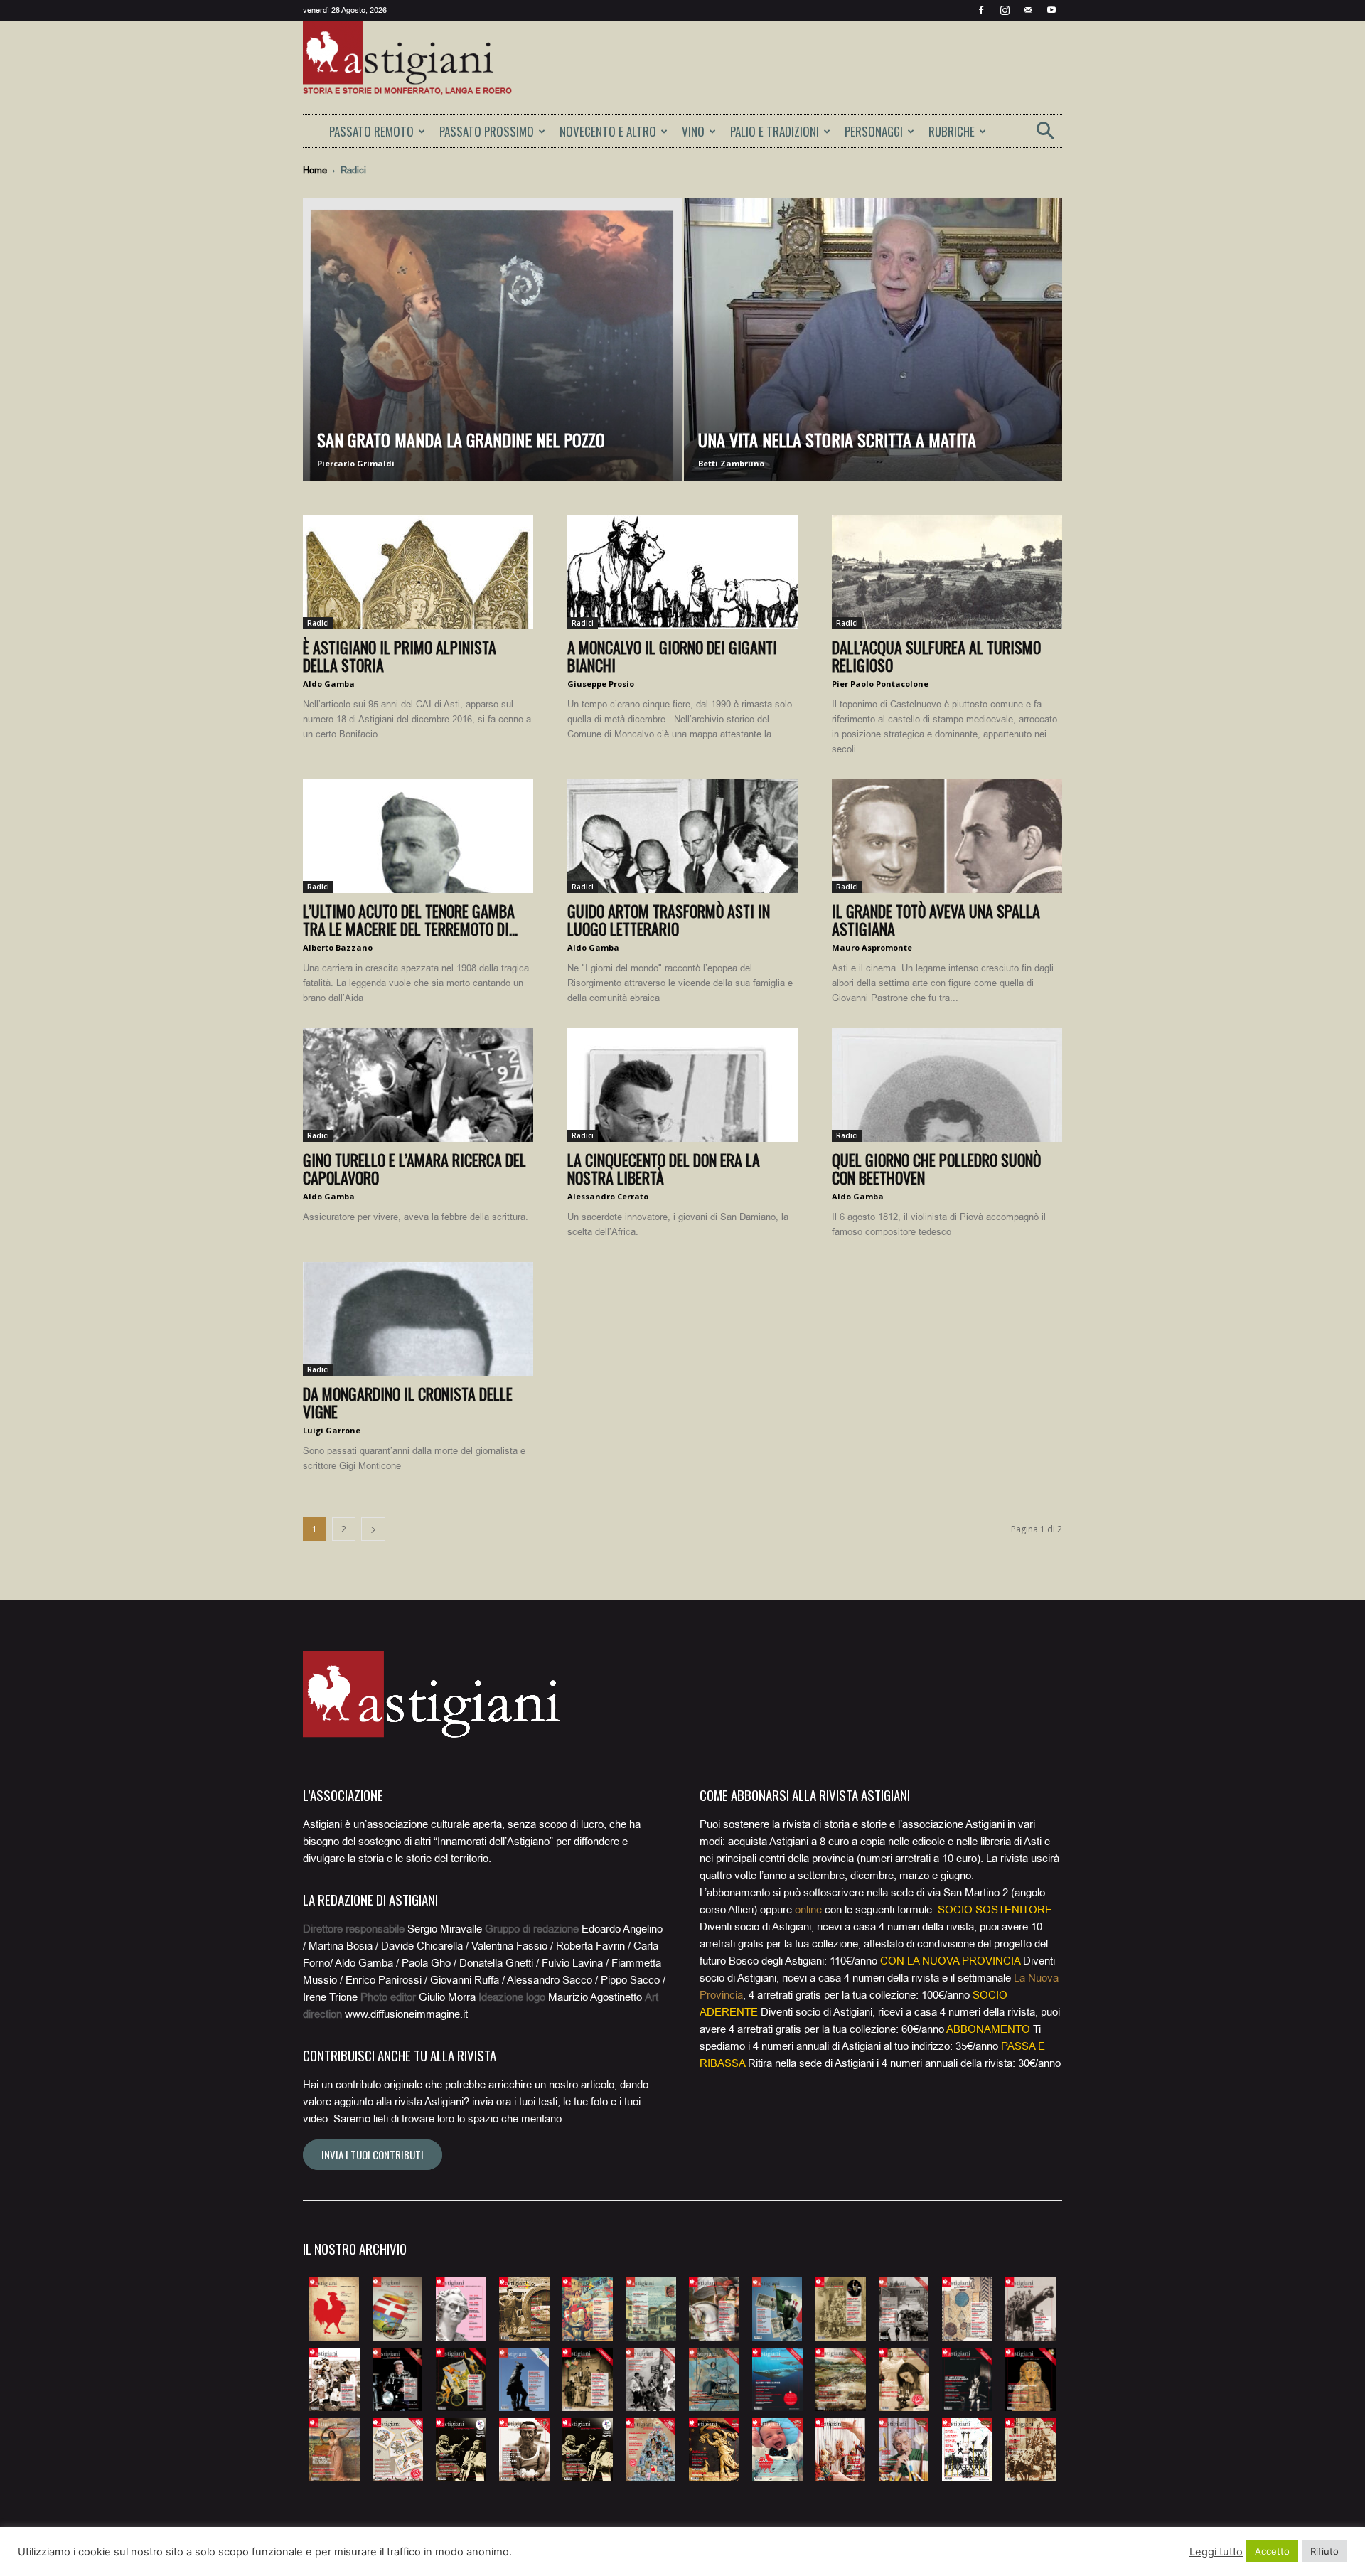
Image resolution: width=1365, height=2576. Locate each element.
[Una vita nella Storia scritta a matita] (873, 362)
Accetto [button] (1272, 2551)
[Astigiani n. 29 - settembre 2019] (588, 2450)
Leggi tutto (1216, 2552)
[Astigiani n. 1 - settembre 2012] (334, 2309)
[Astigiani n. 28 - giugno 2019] (524, 2450)
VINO (693, 131)
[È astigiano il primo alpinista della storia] (418, 572)
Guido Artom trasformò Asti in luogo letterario (669, 920)
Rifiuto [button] (1324, 2551)
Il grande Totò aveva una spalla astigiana (936, 920)
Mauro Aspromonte (872, 947)
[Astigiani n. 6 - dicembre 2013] (651, 2309)
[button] (1045, 135)
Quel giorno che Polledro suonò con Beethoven (936, 1169)
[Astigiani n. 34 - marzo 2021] (904, 2450)
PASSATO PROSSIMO (487, 131)
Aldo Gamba (329, 684)
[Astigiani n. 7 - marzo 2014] (714, 2309)
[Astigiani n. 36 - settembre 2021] (1031, 2450)
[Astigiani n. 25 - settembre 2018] (334, 2450)
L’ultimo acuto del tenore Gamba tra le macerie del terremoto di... (410, 920)
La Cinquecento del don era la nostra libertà (664, 1169)
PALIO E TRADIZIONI (775, 131)
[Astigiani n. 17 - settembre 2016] (588, 2379)
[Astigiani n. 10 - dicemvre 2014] (904, 2309)
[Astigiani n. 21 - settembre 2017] (841, 2379)
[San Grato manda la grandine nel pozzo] (492, 362)
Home (315, 170)
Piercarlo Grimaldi (356, 463)
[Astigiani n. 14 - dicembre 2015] (398, 2379)
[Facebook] (981, 10)
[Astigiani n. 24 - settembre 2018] (1031, 2379)
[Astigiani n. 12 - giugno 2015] (1031, 2309)
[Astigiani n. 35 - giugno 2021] (967, 2450)
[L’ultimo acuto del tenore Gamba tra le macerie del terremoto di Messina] (418, 836)
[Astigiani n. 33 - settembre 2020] (841, 2450)
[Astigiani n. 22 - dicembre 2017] (904, 2379)
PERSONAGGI (874, 131)
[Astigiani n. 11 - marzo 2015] (967, 2309)
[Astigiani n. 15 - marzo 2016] (461, 2379)
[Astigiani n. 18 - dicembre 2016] (651, 2379)
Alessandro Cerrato (608, 1196)
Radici (318, 623)
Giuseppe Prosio (601, 684)
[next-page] (373, 1529)
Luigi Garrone (332, 1430)
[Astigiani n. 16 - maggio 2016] (524, 2379)
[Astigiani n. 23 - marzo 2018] (967, 2379)
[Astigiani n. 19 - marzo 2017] (714, 2379)
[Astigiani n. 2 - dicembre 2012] (398, 2309)
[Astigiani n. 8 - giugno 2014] (777, 2309)
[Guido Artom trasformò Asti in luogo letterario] (682, 836)
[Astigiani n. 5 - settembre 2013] (588, 2309)
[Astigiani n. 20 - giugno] (777, 2379)
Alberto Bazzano (338, 947)
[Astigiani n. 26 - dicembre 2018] (398, 2450)
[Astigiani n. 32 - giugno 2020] (777, 2450)
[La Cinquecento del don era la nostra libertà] (682, 1085)
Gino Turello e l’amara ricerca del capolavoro (414, 1169)
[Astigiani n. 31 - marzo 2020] (714, 2450)
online (808, 1910)
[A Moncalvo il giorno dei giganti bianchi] (682, 572)
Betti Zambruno (731, 463)
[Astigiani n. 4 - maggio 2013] (524, 2309)
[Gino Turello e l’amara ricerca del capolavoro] (418, 1085)
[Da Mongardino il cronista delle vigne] (418, 1319)
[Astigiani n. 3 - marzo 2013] (461, 2309)
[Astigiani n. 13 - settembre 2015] (334, 2379)
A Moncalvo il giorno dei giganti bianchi (672, 656)
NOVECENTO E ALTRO (608, 131)
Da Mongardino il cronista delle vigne (408, 1402)
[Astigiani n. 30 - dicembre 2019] (651, 2450)
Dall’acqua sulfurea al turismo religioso (936, 656)
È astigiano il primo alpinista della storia (400, 656)
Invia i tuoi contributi (373, 2154)
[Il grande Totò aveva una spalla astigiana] (947, 836)
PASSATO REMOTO (371, 131)
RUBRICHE (952, 131)
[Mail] (1028, 10)
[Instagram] (1005, 10)
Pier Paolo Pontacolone (880, 684)
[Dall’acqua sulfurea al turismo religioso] (947, 572)
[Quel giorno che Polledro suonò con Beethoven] (947, 1085)
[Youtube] (1051, 10)
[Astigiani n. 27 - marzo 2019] (461, 2450)
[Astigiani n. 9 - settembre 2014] (841, 2309)
